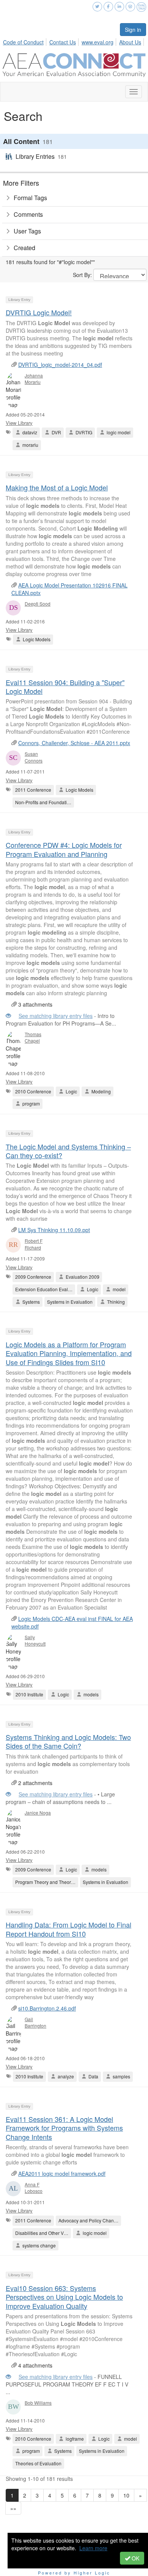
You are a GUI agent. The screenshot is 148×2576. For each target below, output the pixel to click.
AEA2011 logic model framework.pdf (62, 2174)
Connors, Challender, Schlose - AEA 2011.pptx (74, 743)
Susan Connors (34, 757)
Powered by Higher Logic (74, 2573)
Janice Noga (38, 1813)
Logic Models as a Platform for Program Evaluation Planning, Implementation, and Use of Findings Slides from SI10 (69, 1353)
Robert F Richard (34, 1244)
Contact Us (63, 42)
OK (135, 2558)
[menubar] (74, 41)
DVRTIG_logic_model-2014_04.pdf (60, 365)
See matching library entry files (56, 1016)
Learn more (93, 2548)
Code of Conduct (23, 42)
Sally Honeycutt (35, 1640)
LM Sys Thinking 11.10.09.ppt (54, 1230)
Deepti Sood (38, 604)
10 (126, 2495)
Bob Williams (38, 2403)
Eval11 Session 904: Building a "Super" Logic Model (65, 687)
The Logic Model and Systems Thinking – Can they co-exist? (68, 1151)
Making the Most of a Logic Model (57, 487)
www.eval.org (98, 42)
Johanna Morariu (34, 379)
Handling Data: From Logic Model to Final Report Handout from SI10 (68, 1929)
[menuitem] (25, 41)
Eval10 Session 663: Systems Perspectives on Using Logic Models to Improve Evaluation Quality (64, 2297)
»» (13, 2508)
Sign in (133, 30)
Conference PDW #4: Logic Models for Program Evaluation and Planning (64, 849)
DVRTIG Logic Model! (39, 312)
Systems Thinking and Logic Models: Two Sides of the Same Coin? (68, 1741)
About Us (130, 42)
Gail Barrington (35, 2022)
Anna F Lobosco (34, 2188)
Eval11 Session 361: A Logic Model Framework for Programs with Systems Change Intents (64, 2128)
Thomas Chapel (33, 1037)
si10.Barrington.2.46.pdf (47, 2008)
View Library (19, 423)
